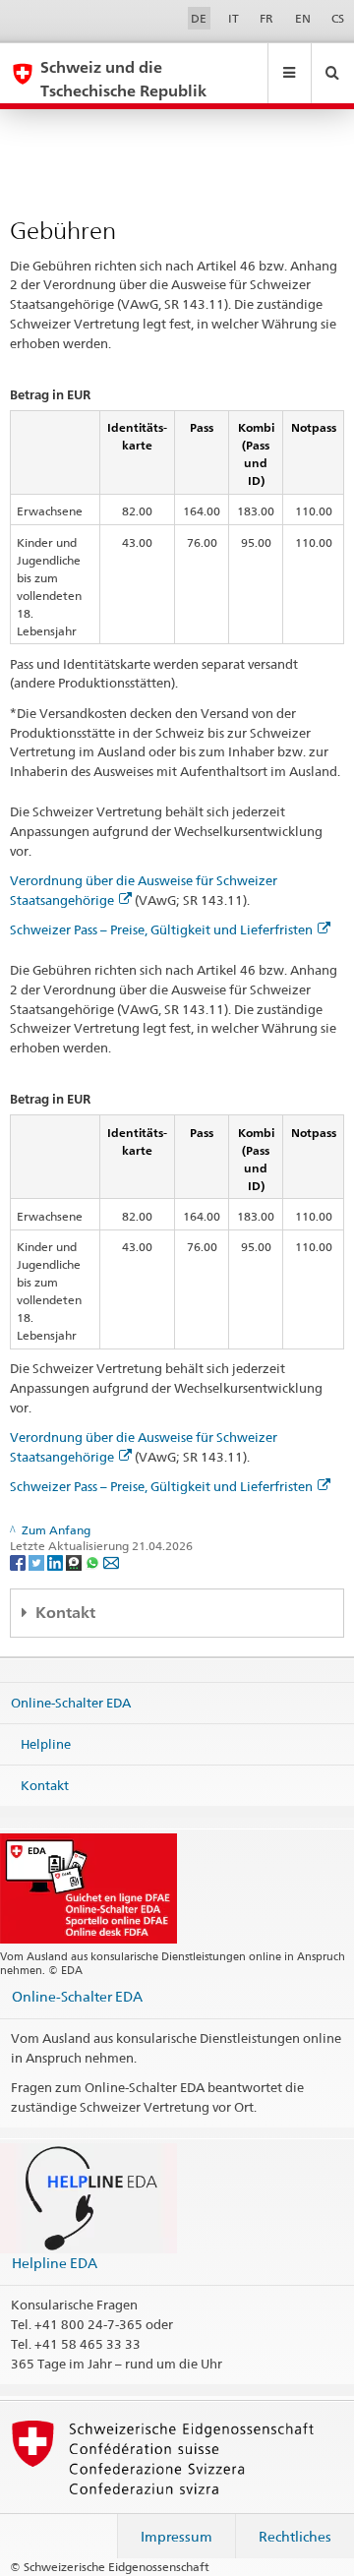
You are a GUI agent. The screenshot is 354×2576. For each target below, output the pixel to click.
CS (338, 18)
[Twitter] (38, 1561)
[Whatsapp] (94, 1561)
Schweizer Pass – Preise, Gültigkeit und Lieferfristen (161, 929)
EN (303, 18)
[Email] (111, 1561)
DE (199, 18)
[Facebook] (19, 1561)
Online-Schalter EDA (71, 1703)
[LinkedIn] (57, 1561)
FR (266, 18)
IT (234, 18)
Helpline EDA (55, 2263)
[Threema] (75, 1561)
